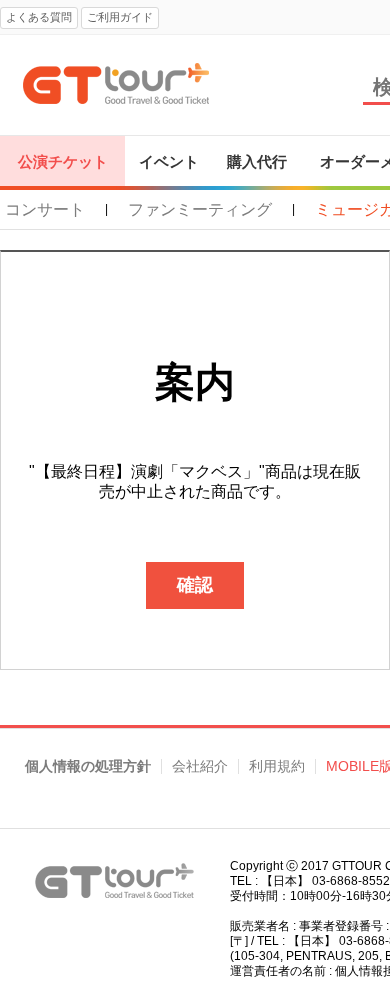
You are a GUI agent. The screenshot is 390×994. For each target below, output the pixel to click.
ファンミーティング (200, 210)
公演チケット (63, 161)
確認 (195, 585)
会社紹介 (200, 766)
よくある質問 (39, 17)
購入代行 (257, 161)
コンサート (45, 210)
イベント (169, 161)
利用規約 (277, 766)
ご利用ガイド (120, 17)
